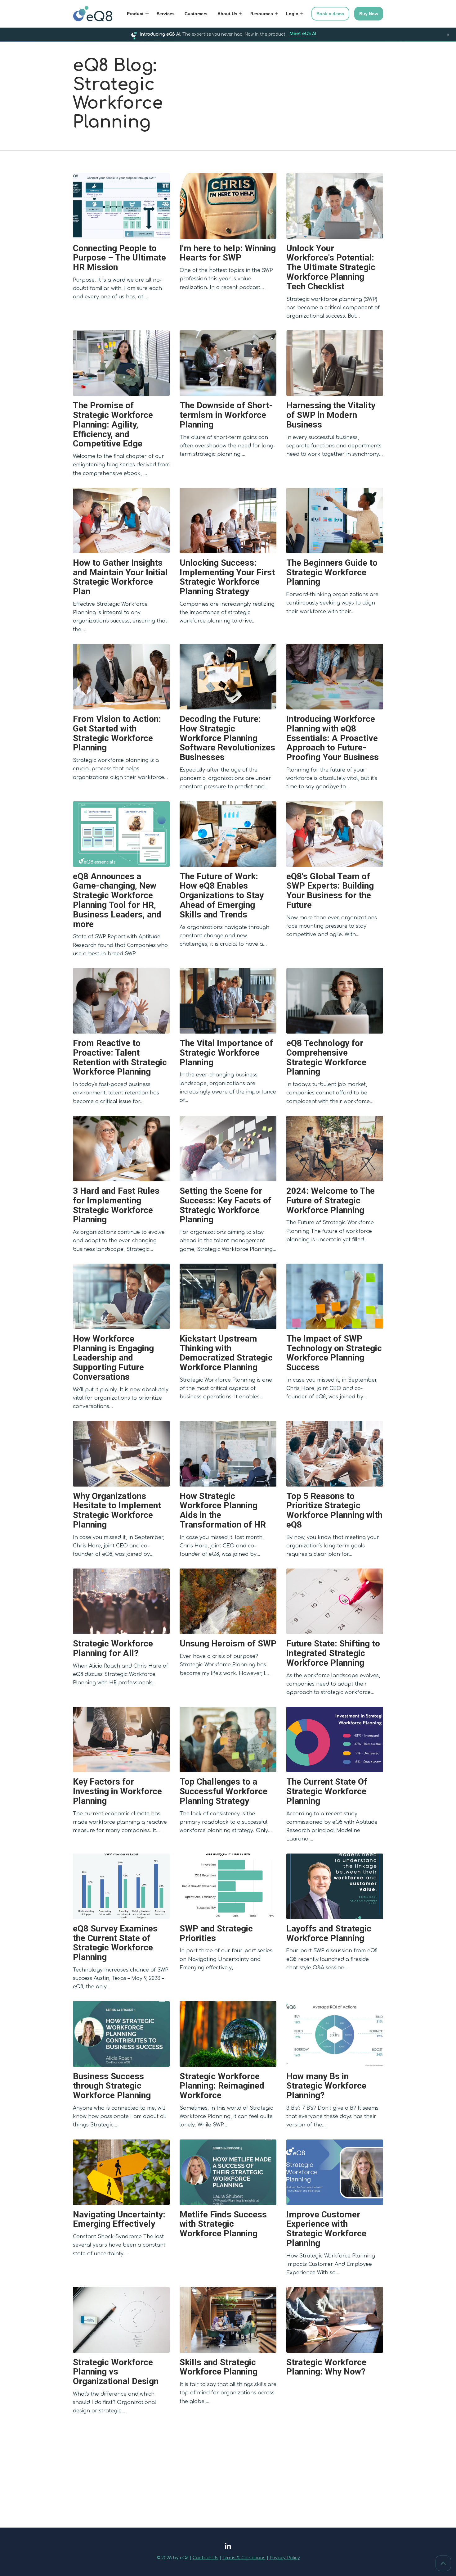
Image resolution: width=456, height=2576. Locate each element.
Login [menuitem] (292, 14)
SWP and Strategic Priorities (216, 1933)
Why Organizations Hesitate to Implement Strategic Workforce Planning (117, 1510)
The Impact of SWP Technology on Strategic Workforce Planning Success (334, 1353)
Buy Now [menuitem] (369, 14)
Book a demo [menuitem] (330, 14)
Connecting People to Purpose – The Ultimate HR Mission (119, 258)
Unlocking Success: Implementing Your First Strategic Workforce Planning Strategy (227, 577)
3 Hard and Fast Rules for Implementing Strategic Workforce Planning (116, 1205)
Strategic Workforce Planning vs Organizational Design (116, 2372)
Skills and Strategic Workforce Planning (219, 2367)
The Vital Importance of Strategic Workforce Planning (226, 1053)
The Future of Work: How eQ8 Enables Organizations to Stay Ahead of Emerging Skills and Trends (222, 895)
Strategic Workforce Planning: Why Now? (326, 2367)
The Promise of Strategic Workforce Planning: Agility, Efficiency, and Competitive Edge (113, 424)
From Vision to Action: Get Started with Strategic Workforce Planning (117, 733)
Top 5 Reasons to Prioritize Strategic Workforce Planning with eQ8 (334, 1510)
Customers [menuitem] (196, 14)
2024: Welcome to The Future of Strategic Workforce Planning (331, 1200)
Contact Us (206, 2558)
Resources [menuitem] (262, 14)
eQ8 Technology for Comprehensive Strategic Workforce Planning (326, 1057)
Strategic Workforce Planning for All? (113, 1648)
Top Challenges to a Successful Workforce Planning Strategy (224, 1791)
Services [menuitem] (166, 14)
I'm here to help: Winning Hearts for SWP (228, 253)
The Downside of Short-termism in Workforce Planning (226, 415)
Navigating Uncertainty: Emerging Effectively (119, 2219)
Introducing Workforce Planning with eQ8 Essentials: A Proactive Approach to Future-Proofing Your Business (333, 738)
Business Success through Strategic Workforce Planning (112, 2086)
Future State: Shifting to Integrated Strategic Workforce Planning (333, 1653)
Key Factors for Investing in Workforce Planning (117, 1791)
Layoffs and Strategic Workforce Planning (329, 1933)
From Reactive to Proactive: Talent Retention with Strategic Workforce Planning (120, 1057)
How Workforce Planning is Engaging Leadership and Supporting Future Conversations (113, 1358)
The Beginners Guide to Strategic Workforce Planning (332, 572)
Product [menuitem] (135, 14)
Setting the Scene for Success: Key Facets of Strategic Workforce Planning (226, 1205)
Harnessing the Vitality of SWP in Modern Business (331, 415)
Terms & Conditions (244, 2558)
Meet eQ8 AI (303, 34)
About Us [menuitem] (227, 14)
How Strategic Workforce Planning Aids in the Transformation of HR (223, 1510)
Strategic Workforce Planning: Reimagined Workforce (222, 2086)
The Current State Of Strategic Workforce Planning (327, 1791)
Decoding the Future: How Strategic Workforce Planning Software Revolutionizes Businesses (227, 738)
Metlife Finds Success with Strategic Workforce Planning (223, 2224)
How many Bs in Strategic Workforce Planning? (326, 2086)
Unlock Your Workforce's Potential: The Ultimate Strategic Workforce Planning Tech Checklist (331, 267)
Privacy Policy (285, 2558)
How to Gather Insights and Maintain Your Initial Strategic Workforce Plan (120, 577)
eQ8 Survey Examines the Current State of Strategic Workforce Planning (115, 1943)
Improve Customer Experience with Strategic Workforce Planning (326, 2229)
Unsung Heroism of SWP (228, 1643)
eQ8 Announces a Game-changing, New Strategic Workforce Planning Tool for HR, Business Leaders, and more (117, 900)
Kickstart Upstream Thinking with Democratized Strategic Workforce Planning (226, 1353)
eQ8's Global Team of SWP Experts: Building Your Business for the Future (330, 891)
